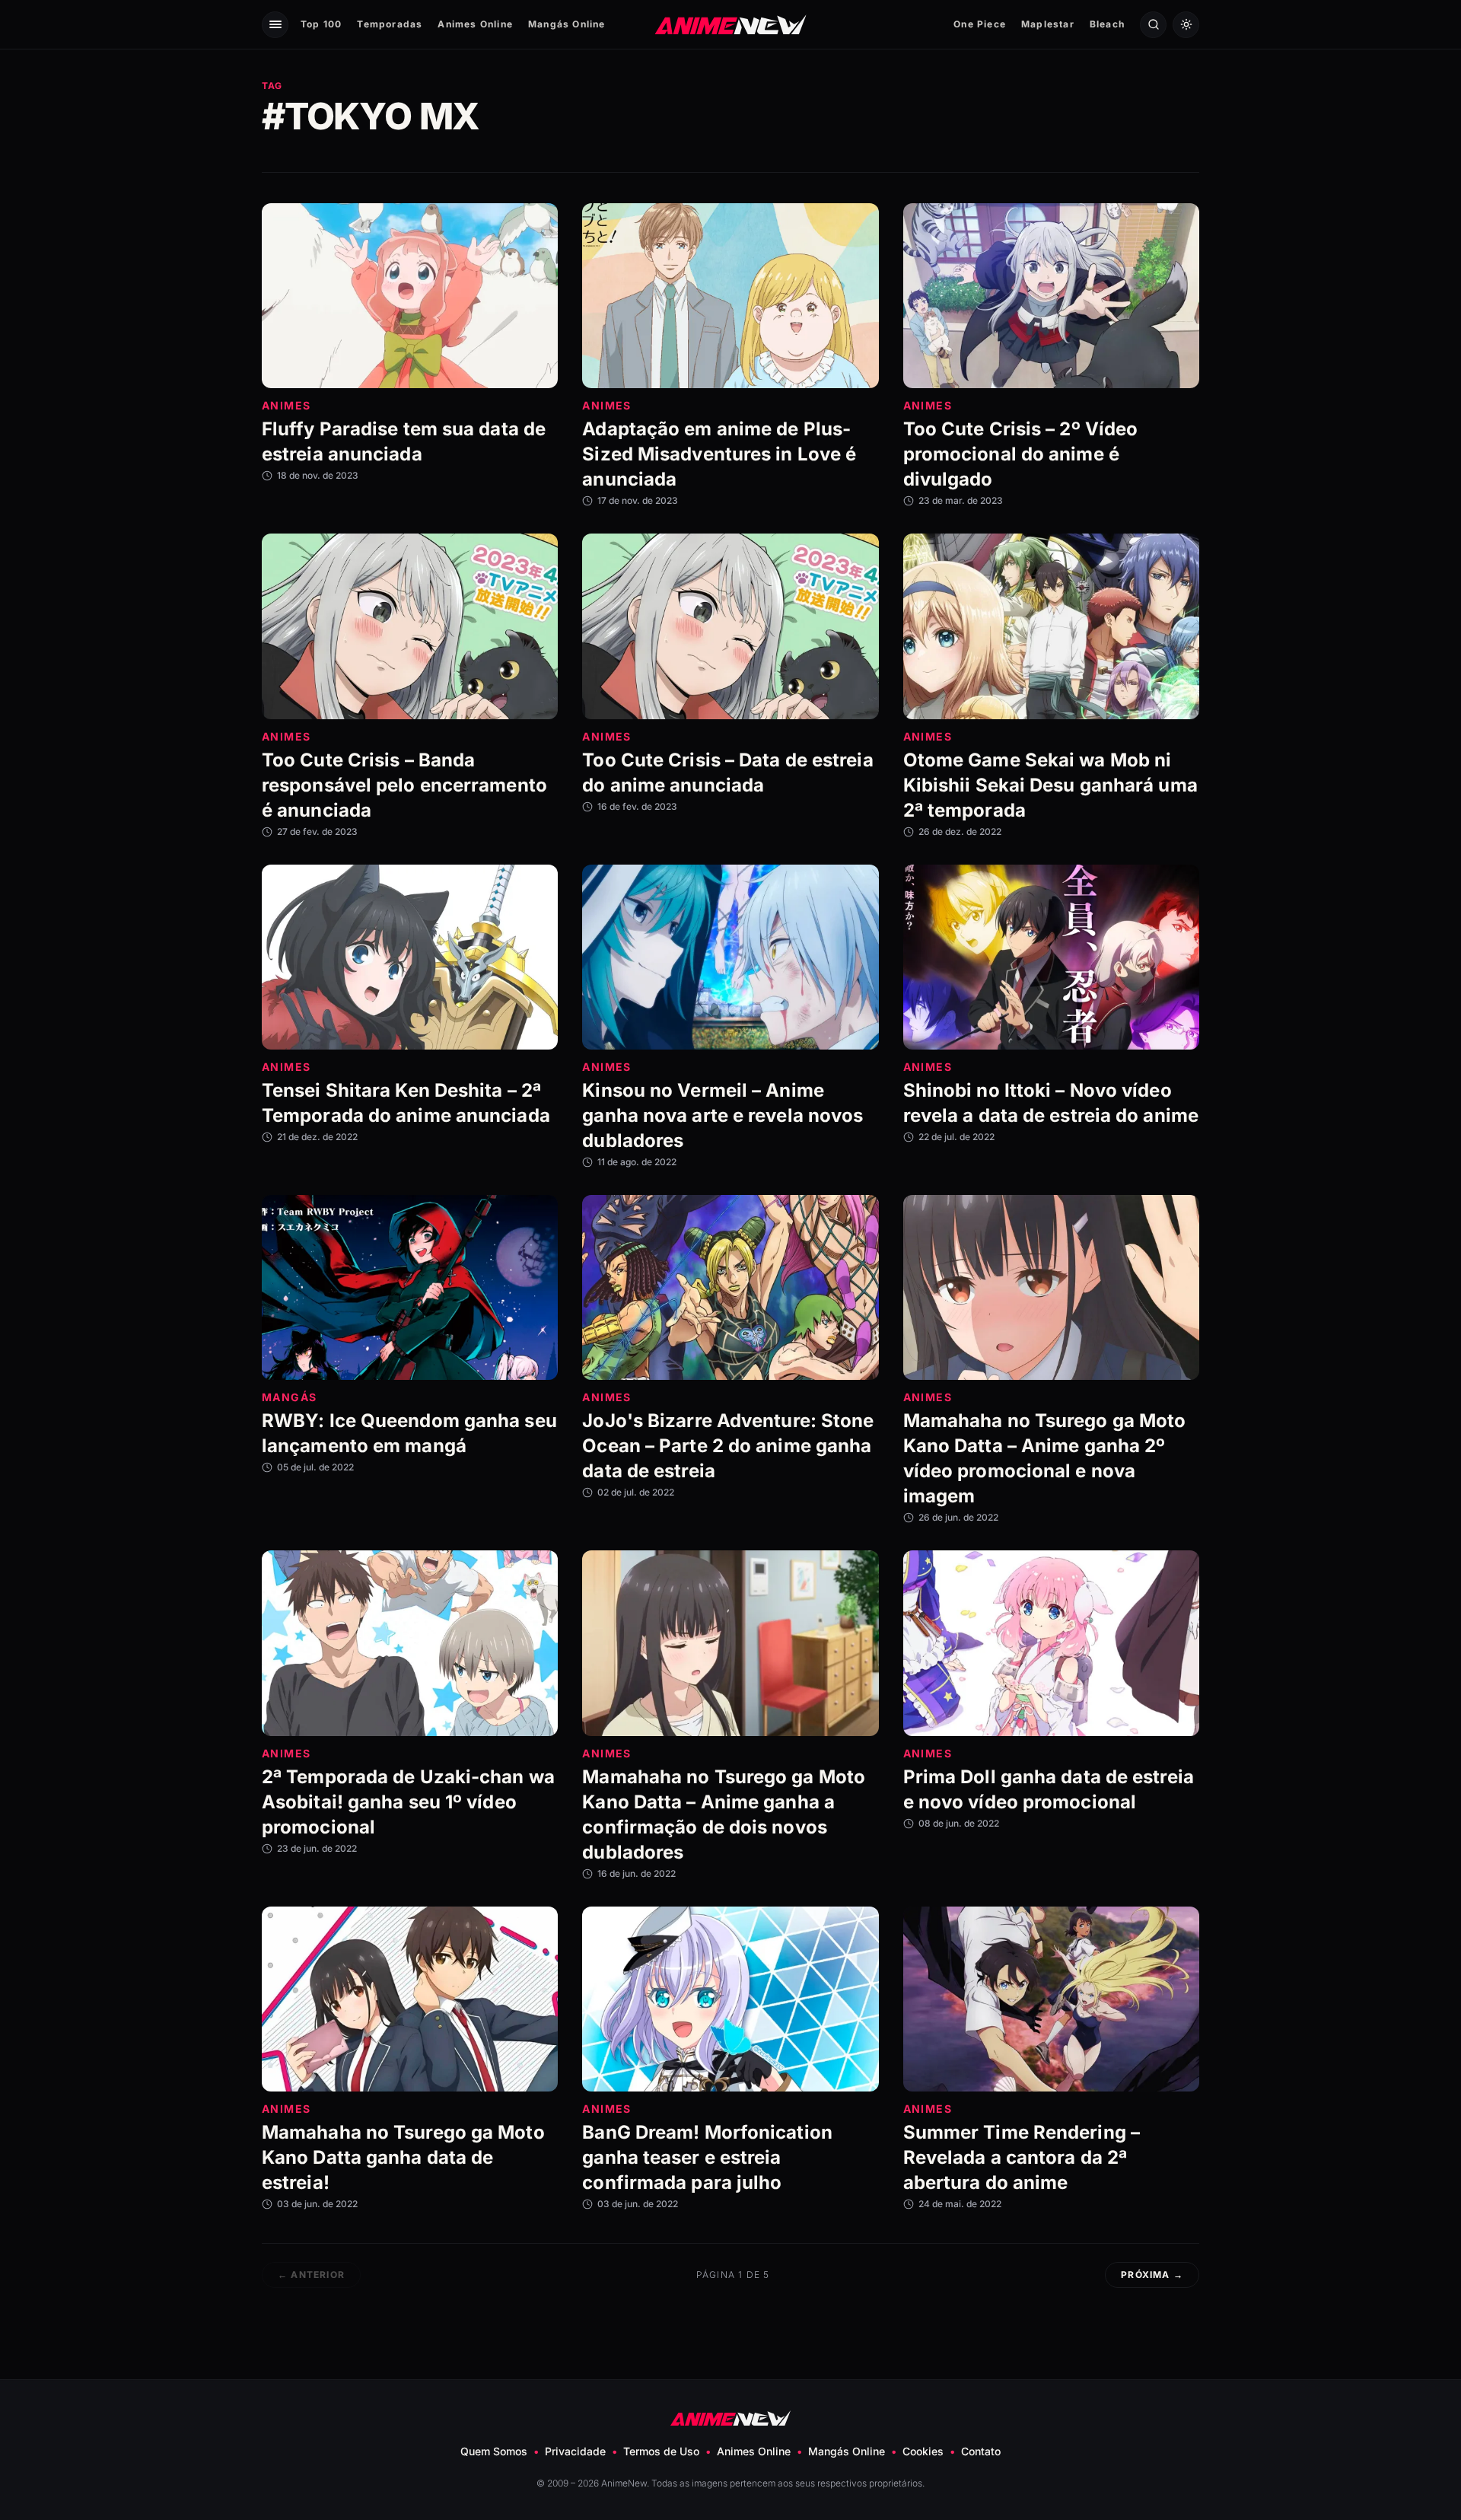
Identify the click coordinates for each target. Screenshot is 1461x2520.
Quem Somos (494, 2451)
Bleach (1107, 24)
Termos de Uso (661, 2451)
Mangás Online (567, 24)
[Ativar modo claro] (1186, 25)
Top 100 (321, 24)
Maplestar (1048, 24)
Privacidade (575, 2451)
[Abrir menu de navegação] (275, 25)
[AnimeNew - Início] (731, 24)
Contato (981, 2451)
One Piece (980, 24)
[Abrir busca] (1153, 25)
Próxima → (1152, 2275)
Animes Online (475, 24)
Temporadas (390, 24)
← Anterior (311, 2275)
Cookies (923, 2451)
